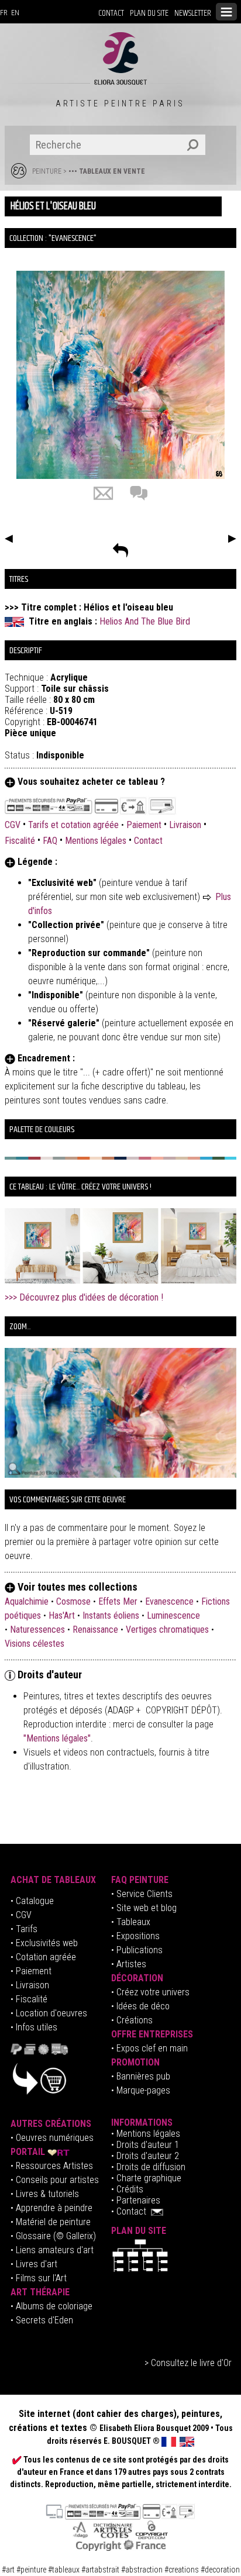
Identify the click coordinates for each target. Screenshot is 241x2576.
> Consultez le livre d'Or (188, 2363)
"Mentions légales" (57, 1738)
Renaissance (95, 1630)
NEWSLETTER (193, 13)
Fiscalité (20, 841)
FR (4, 13)
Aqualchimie (27, 1601)
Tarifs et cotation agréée (73, 825)
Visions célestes (35, 1644)
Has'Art (62, 1615)
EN (15, 13)
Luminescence (173, 1615)
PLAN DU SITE (149, 13)
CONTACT (111, 13)
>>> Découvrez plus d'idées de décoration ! (84, 1297)
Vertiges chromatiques (167, 1630)
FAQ (50, 841)
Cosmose (73, 1601)
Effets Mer (118, 1601)
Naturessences (37, 1630)
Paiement (144, 825)
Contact (148, 841)
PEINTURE (47, 171)
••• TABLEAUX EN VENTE (107, 171)
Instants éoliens (111, 1615)
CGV (14, 825)
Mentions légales (96, 841)
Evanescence (169, 1601)
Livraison (185, 825)
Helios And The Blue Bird (145, 621)
